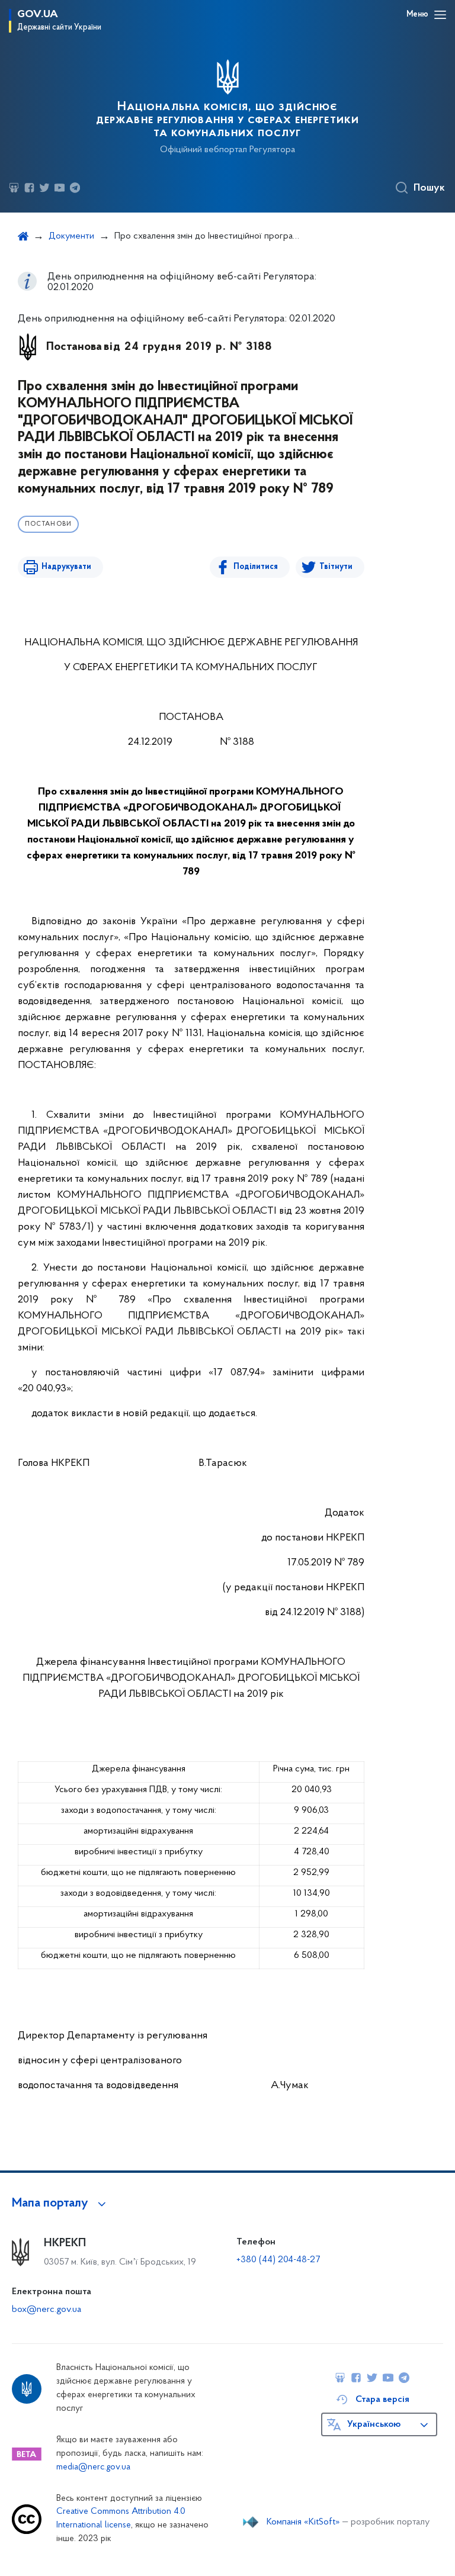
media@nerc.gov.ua (93, 2467)
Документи (71, 236)
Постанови (48, 524)
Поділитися (256, 567)
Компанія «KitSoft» (303, 2522)
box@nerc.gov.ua (47, 2310)
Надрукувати (66, 567)
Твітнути (336, 567)
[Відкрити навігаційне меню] (440, 15)
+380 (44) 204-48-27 (278, 2260)
